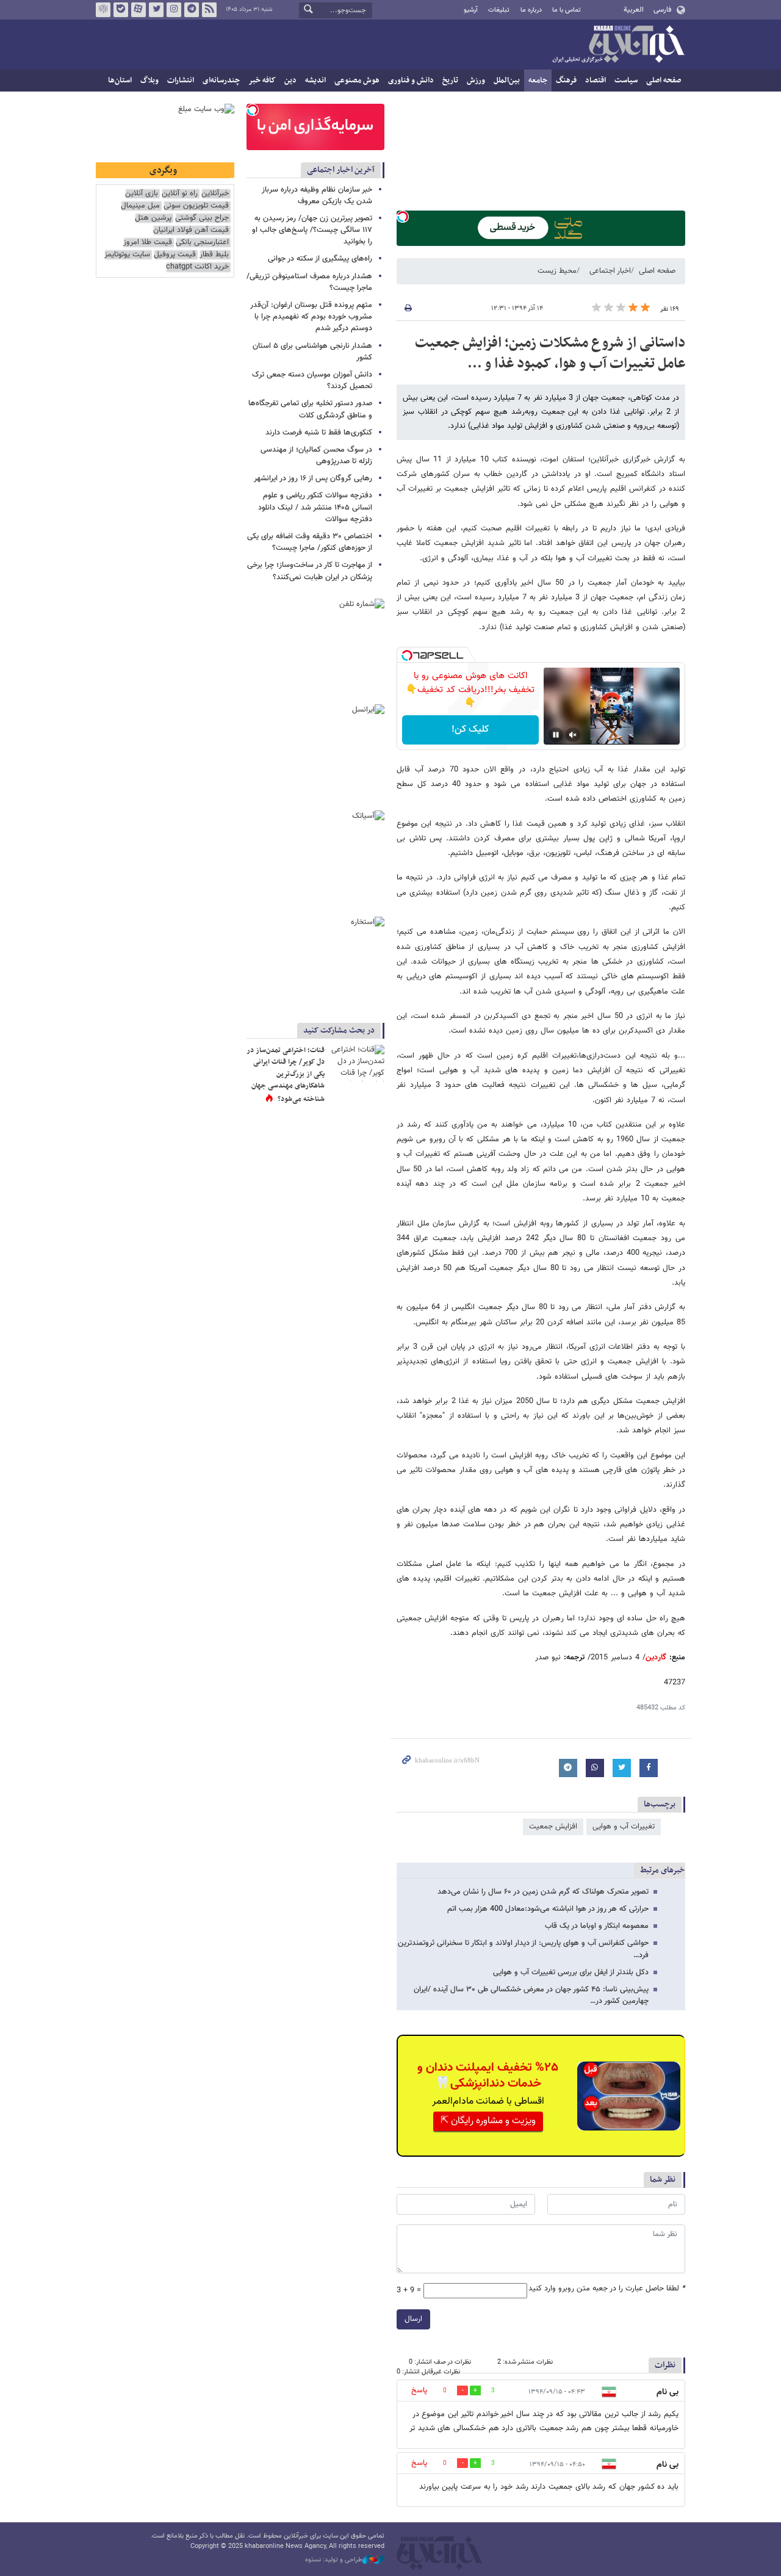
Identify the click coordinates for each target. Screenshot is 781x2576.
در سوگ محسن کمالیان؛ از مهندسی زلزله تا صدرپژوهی (316, 456)
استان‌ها (120, 81)
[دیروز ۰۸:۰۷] (357, 1063)
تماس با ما (567, 10)
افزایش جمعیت (553, 1827)
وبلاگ (149, 81)
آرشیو (471, 10)
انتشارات (181, 81)
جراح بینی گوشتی (202, 218)
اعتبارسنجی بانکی (202, 243)
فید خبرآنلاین (209, 10)
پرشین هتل (153, 218)
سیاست (626, 81)
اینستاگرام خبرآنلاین (174, 10)
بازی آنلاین (142, 194)
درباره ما (531, 10)
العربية (634, 10)
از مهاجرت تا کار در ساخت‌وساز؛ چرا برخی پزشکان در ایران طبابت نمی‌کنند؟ (310, 571)
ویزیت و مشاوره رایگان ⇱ (488, 2121)
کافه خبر (262, 81)
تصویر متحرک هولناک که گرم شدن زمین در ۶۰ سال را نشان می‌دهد (543, 1892)
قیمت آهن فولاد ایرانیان (191, 230)
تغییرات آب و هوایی (624, 1827)
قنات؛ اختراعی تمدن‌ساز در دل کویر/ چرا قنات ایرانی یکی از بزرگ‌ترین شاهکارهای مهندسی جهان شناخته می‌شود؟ (286, 1075)
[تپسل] (403, 217)
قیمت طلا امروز (148, 243)
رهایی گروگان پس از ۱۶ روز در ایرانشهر (313, 478)
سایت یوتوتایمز (127, 255)
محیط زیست (557, 271)
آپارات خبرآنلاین (139, 10)
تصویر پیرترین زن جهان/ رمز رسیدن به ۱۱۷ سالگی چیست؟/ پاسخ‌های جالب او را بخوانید (312, 230)
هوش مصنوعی (357, 81)
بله (121, 10)
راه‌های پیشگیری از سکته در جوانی (320, 259)
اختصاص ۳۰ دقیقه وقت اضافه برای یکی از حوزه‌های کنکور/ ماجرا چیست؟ (310, 542)
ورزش (476, 81)
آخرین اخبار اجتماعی (341, 170)
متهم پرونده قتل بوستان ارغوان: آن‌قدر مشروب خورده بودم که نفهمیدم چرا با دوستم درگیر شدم (311, 317)
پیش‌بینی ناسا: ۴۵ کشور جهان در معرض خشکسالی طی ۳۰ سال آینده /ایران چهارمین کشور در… (531, 1995)
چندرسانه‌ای (221, 81)
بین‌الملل (507, 81)
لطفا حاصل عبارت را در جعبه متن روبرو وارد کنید (607, 2289)
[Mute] (573, 735)
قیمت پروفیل (175, 255)
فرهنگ (566, 81)
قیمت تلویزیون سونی (196, 206)
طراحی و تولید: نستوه (334, 2560)
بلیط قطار (214, 255)
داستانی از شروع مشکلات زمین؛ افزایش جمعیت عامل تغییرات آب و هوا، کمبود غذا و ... (550, 353)
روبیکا (103, 10)
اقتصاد (596, 81)
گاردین (656, 1658)
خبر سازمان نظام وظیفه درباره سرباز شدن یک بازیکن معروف (317, 196)
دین (290, 81)
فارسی (662, 10)
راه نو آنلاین (180, 194)
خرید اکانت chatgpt (197, 267)
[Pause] (556, 735)
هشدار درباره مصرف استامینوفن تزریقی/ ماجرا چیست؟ (309, 282)
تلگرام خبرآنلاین (192, 10)
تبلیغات (499, 10)
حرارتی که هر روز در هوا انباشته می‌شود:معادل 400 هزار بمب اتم (548, 1909)
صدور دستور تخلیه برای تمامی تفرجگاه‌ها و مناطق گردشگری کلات (310, 409)
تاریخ (450, 81)
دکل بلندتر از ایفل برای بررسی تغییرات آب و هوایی (571, 1972)
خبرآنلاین (618, 45)
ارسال (413, 2319)
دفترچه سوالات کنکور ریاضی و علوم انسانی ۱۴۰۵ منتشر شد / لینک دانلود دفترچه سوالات (315, 507)
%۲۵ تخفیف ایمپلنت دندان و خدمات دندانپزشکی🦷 (488, 2076)
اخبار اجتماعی (610, 271)
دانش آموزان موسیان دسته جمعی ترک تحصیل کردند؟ (312, 381)
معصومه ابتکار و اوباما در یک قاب (597, 1926)
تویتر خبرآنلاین (156, 10)
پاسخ (419, 2390)
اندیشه (315, 81)
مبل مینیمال (140, 206)
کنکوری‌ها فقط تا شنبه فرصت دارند (319, 433)
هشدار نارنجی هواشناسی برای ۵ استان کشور (312, 352)
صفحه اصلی (664, 81)
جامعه (538, 81)
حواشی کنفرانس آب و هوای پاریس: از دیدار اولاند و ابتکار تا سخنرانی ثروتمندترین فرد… (523, 1949)
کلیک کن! (470, 730)
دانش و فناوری (411, 81)
